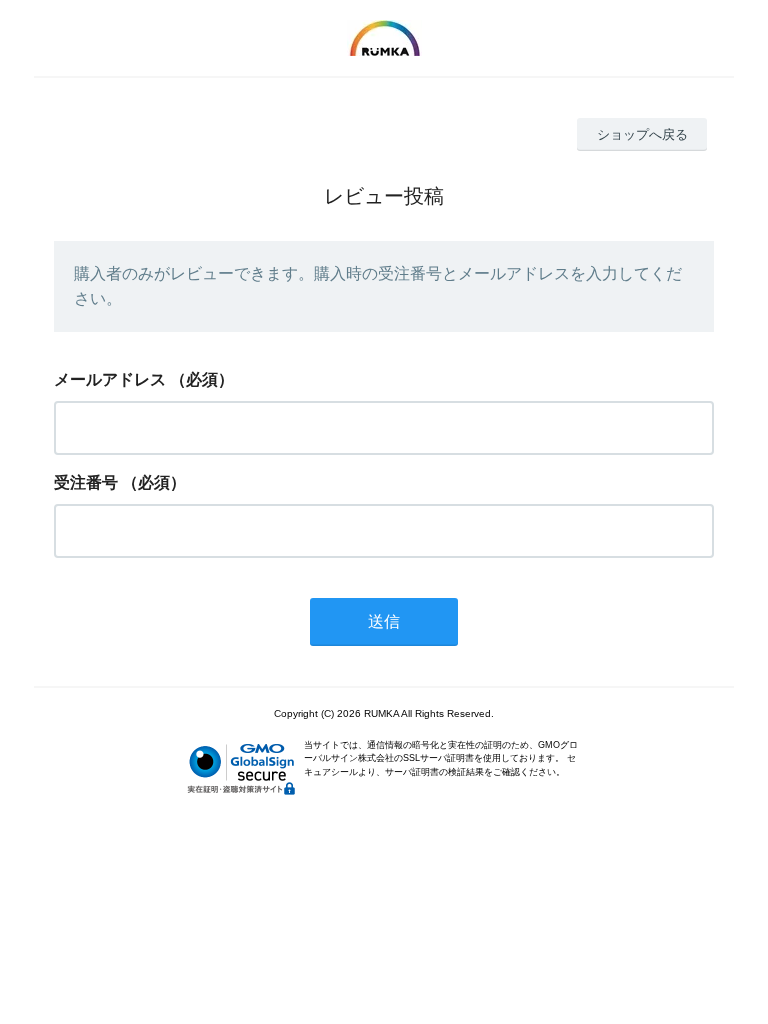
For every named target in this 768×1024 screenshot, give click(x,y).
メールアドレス (110, 379)
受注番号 (86, 482)
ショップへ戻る (642, 134)
